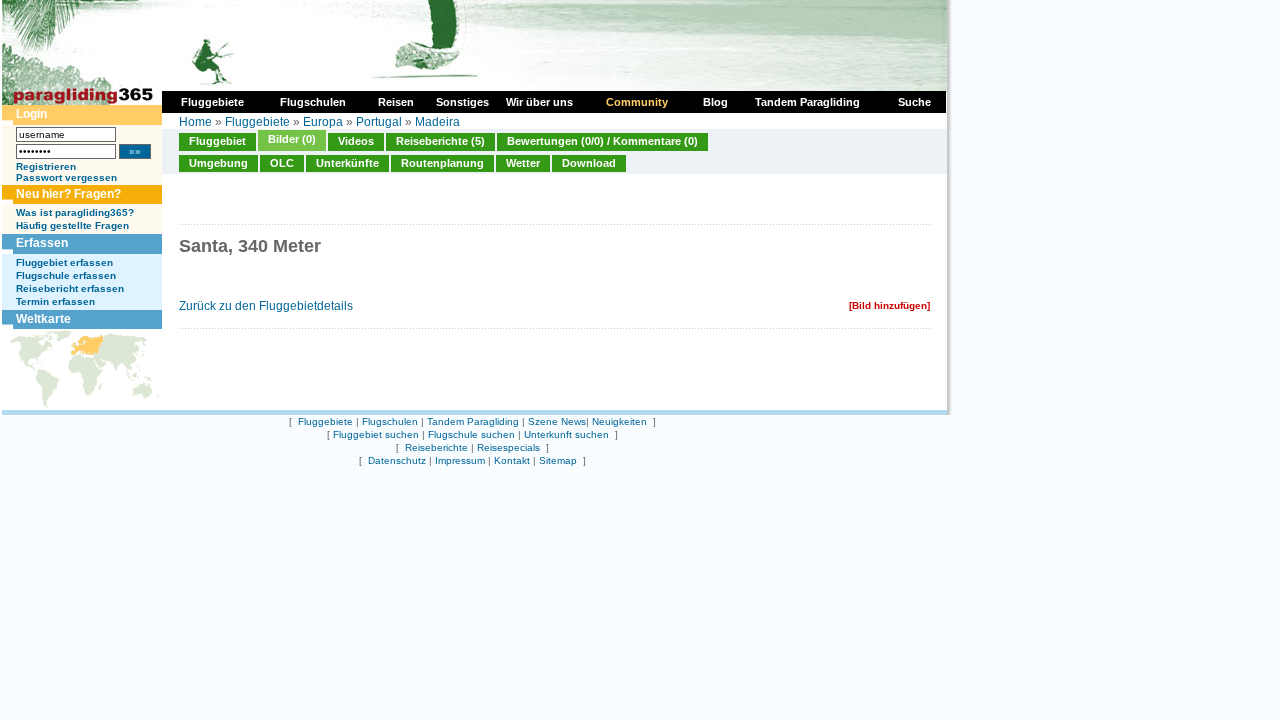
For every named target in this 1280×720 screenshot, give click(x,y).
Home (195, 122)
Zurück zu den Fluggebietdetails (266, 306)
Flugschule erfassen (66, 275)
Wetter (523, 163)
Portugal (379, 122)
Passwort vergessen (66, 177)
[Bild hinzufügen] (889, 305)
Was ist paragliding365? (75, 212)
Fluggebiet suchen (376, 434)
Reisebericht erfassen (70, 288)
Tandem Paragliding (473, 421)
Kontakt (512, 460)
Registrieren (46, 166)
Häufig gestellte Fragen (72, 225)
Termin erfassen (55, 301)
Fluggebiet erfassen (64, 262)
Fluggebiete (257, 122)
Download (589, 163)
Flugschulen (390, 421)
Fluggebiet (217, 141)
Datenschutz (397, 460)
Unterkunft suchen (566, 434)
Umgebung (218, 163)
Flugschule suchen (471, 434)
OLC (282, 163)
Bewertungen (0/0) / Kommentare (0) (602, 141)
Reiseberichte (436, 447)
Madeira (437, 122)
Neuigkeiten (619, 421)
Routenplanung (442, 163)
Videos (356, 141)
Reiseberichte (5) (440, 141)
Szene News (557, 421)
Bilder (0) (292, 139)
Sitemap (558, 460)
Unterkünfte (347, 163)
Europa (323, 122)
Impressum (460, 460)
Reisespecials (508, 447)
